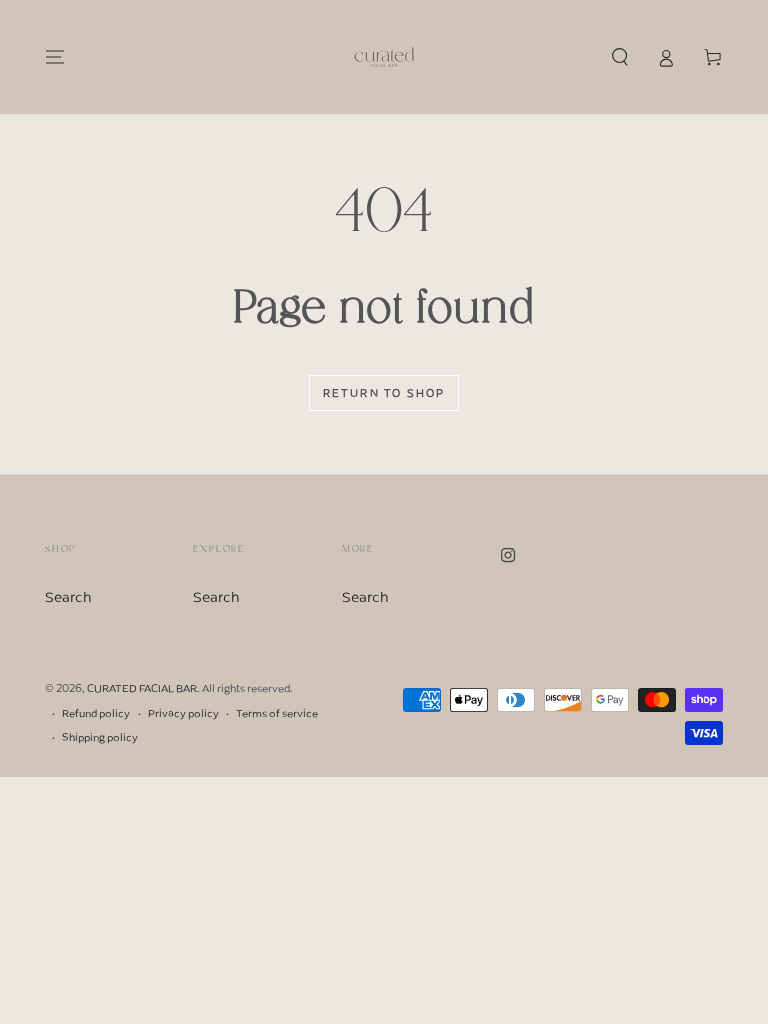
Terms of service (277, 713)
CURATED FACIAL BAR (142, 688)
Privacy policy (183, 713)
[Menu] (55, 57)
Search (68, 597)
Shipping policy (100, 737)
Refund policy (96, 713)
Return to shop (384, 393)
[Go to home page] (384, 57)
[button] (619, 57)
